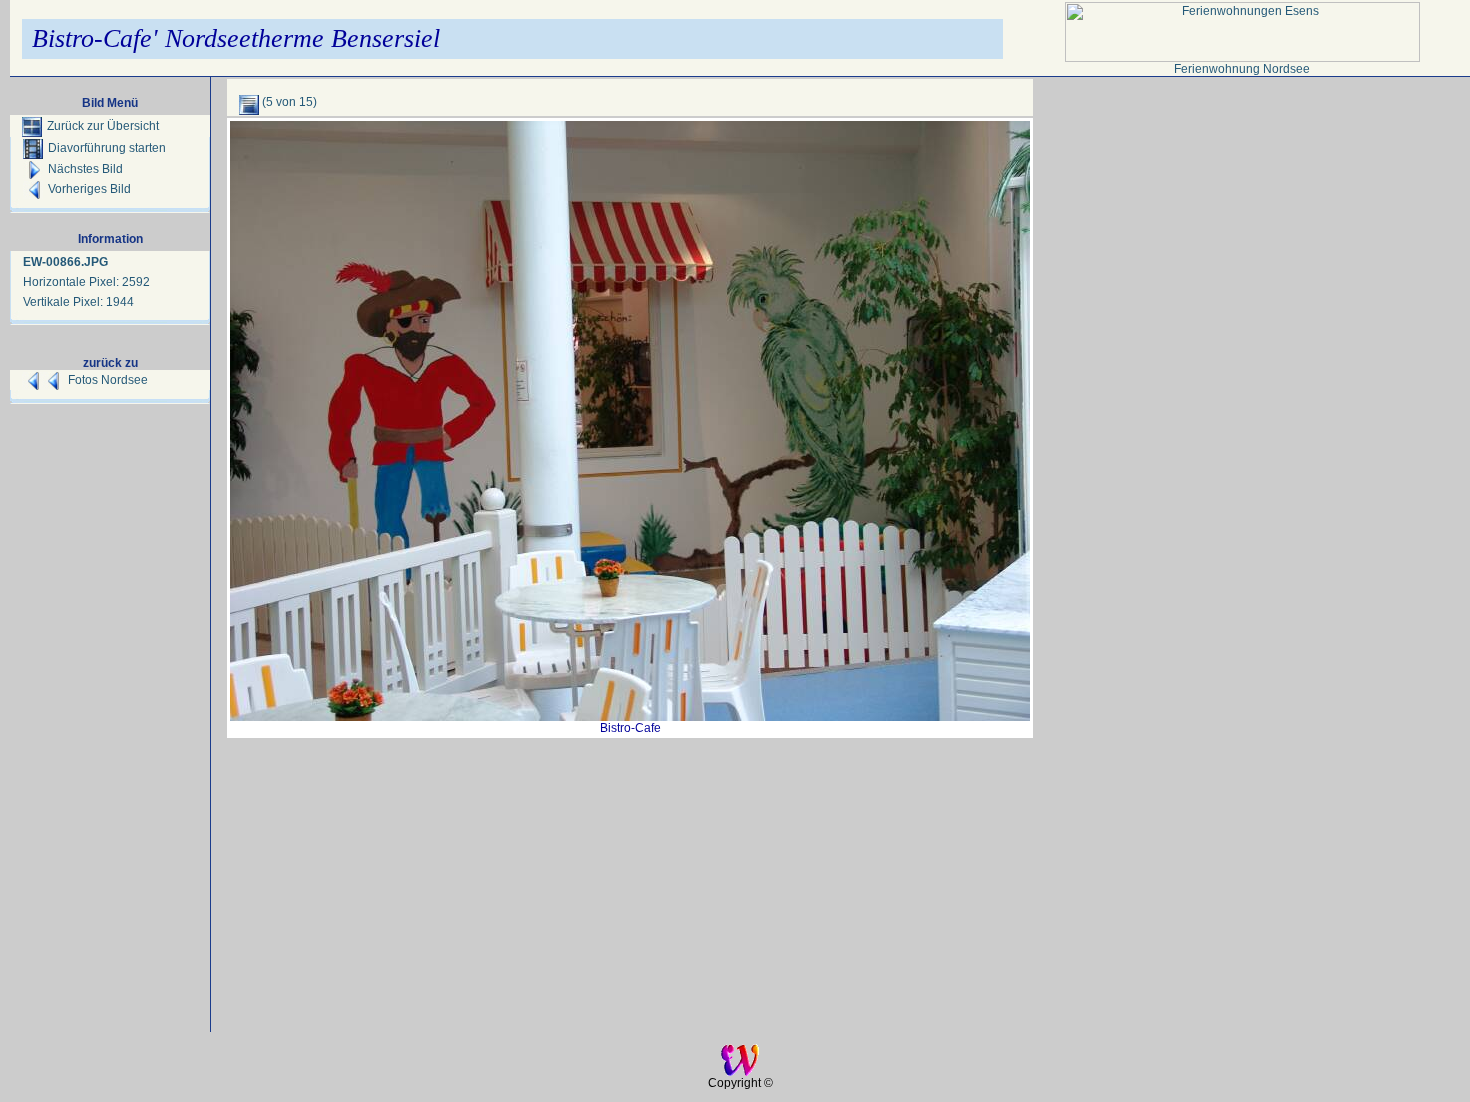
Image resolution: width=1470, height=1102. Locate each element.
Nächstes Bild (85, 169)
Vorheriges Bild (89, 189)
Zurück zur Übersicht (103, 126)
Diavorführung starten (107, 148)
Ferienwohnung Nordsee (1242, 69)
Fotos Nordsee (108, 380)
